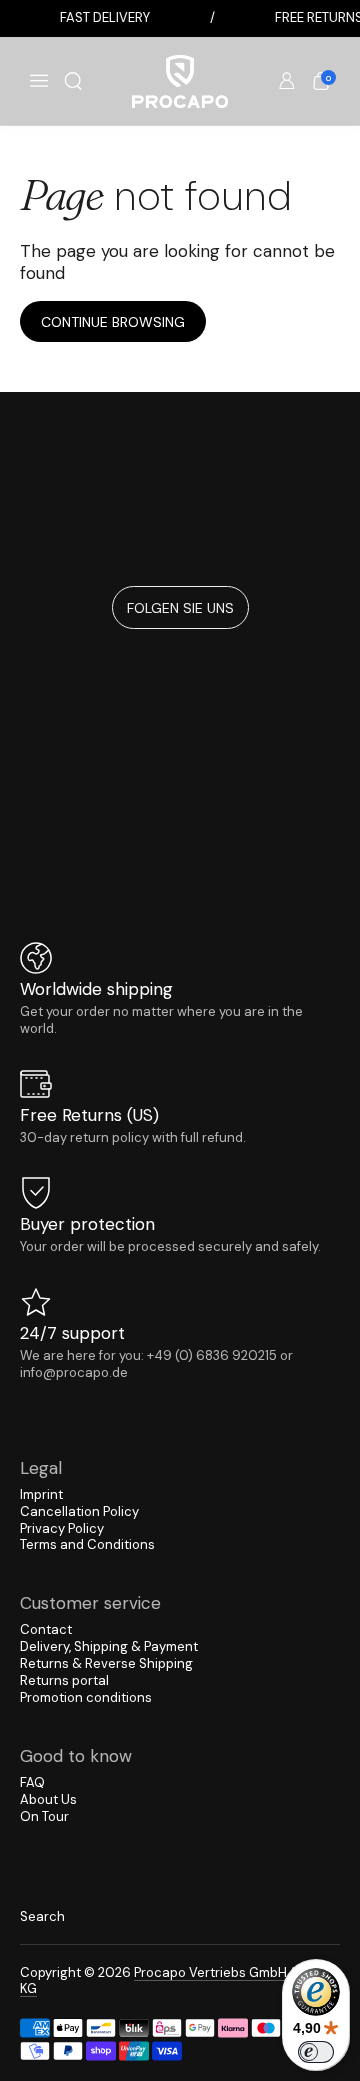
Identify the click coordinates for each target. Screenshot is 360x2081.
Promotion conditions (86, 1697)
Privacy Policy (62, 1528)
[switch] (316, 2052)
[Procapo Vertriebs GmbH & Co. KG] (180, 81)
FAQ (32, 1782)
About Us (48, 1799)
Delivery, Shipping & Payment (109, 1646)
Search (42, 1916)
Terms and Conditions (87, 1544)
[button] (73, 81)
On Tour (44, 1816)
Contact (46, 1629)
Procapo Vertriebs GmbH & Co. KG (172, 1981)
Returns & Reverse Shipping (106, 1663)
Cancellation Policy (79, 1511)
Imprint (41, 1494)
